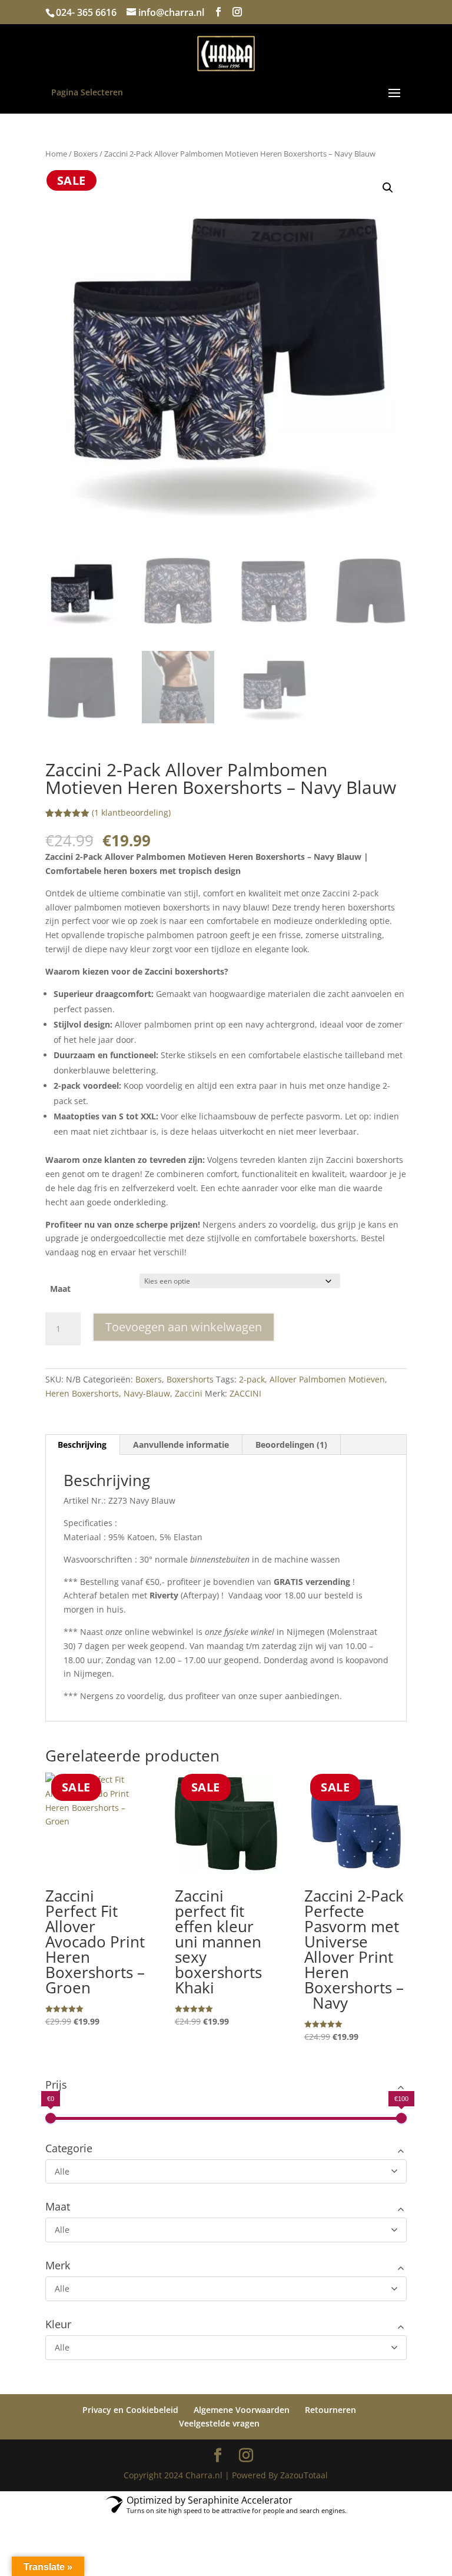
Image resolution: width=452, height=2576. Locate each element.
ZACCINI (245, 1393)
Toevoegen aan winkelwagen (184, 1327)
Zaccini (189, 1393)
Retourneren (330, 2410)
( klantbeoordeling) (131, 812)
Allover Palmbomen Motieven (327, 1379)
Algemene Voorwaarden (242, 2410)
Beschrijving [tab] (82, 1445)
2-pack (252, 1379)
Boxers (86, 154)
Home (56, 154)
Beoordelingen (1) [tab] (291, 1445)
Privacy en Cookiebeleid (130, 2410)
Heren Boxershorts (82, 1393)
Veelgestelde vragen (219, 2423)
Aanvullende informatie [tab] (181, 1445)
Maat (60, 1289)
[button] (388, 188)
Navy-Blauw (147, 1393)
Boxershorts (190, 1379)
